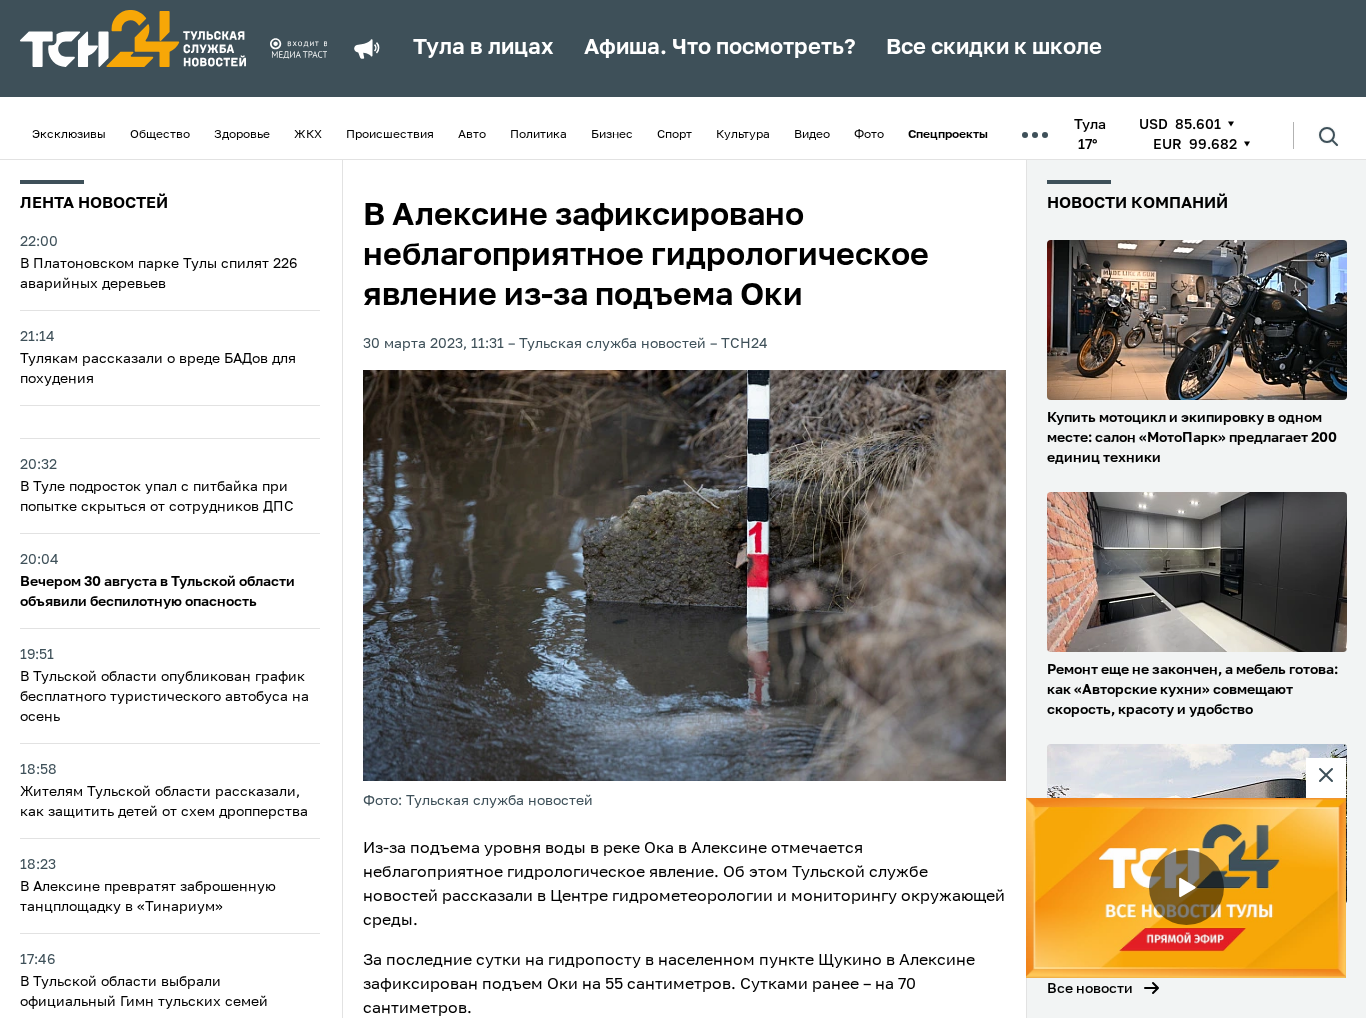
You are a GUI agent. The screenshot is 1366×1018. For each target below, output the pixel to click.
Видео (812, 135)
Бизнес (612, 135)
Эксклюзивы (69, 135)
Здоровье (242, 135)
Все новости (1090, 989)
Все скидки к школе (994, 48)
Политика (538, 135)
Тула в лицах (483, 48)
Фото (869, 135)
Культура (743, 135)
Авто (472, 135)
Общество (160, 135)
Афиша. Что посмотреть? (720, 48)
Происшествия (390, 135)
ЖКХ (308, 135)
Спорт (674, 135)
